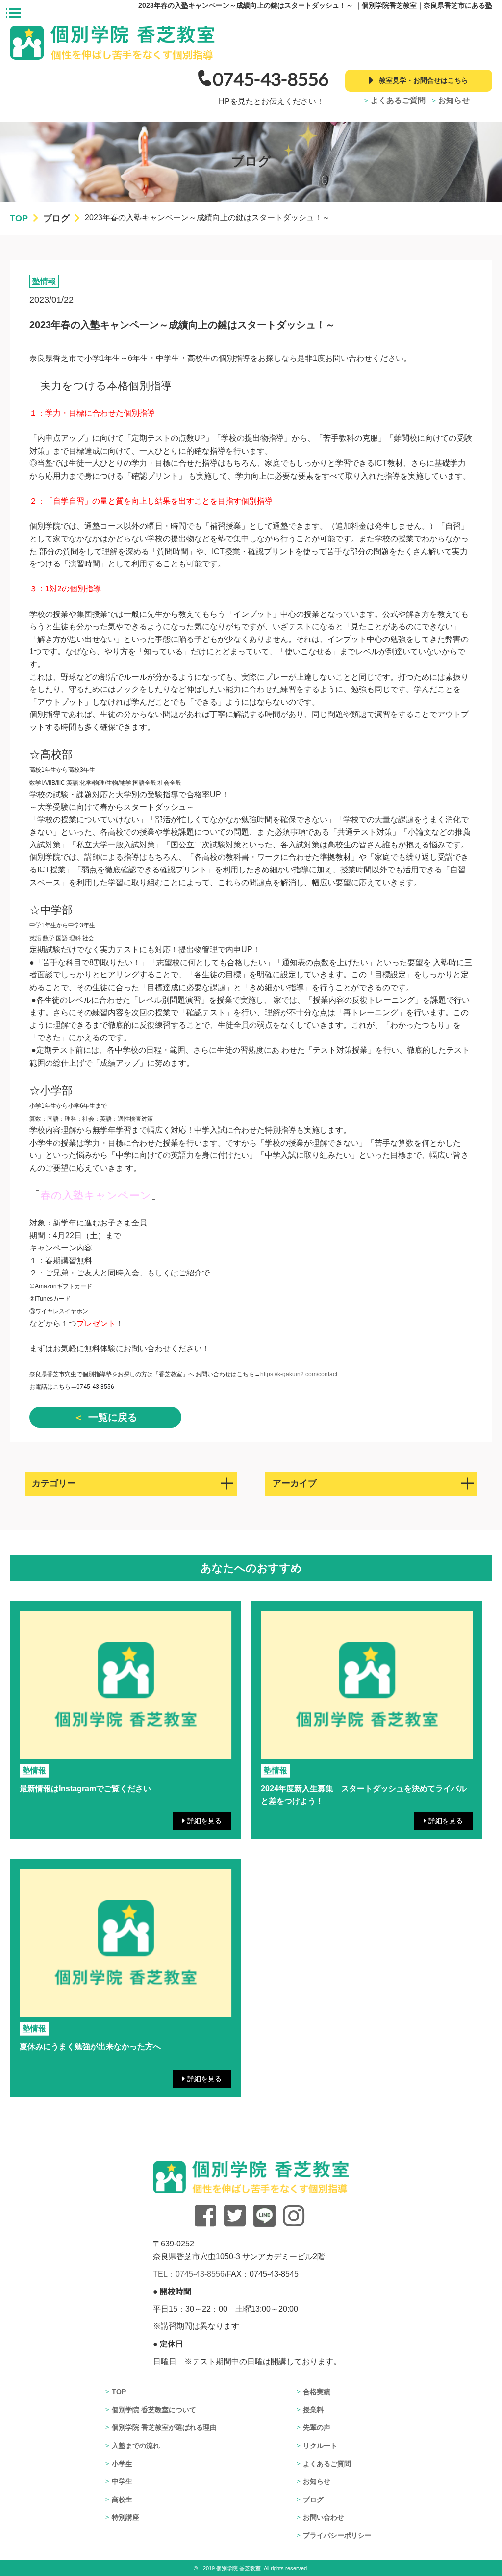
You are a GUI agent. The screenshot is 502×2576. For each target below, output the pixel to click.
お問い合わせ (324, 2517)
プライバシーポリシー (337, 2535)
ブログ (313, 2499)
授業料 (313, 2410)
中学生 (122, 2481)
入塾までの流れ (136, 2446)
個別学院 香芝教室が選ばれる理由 (164, 2427)
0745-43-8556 (271, 79)
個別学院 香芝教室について (154, 2410)
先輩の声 (317, 2427)
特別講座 (125, 2517)
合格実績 (317, 2392)
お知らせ (454, 100)
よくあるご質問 (398, 100)
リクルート (320, 2446)
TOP (119, 2392)
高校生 (122, 2499)
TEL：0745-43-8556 (189, 2274)
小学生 (122, 2464)
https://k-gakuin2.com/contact (299, 1374)
